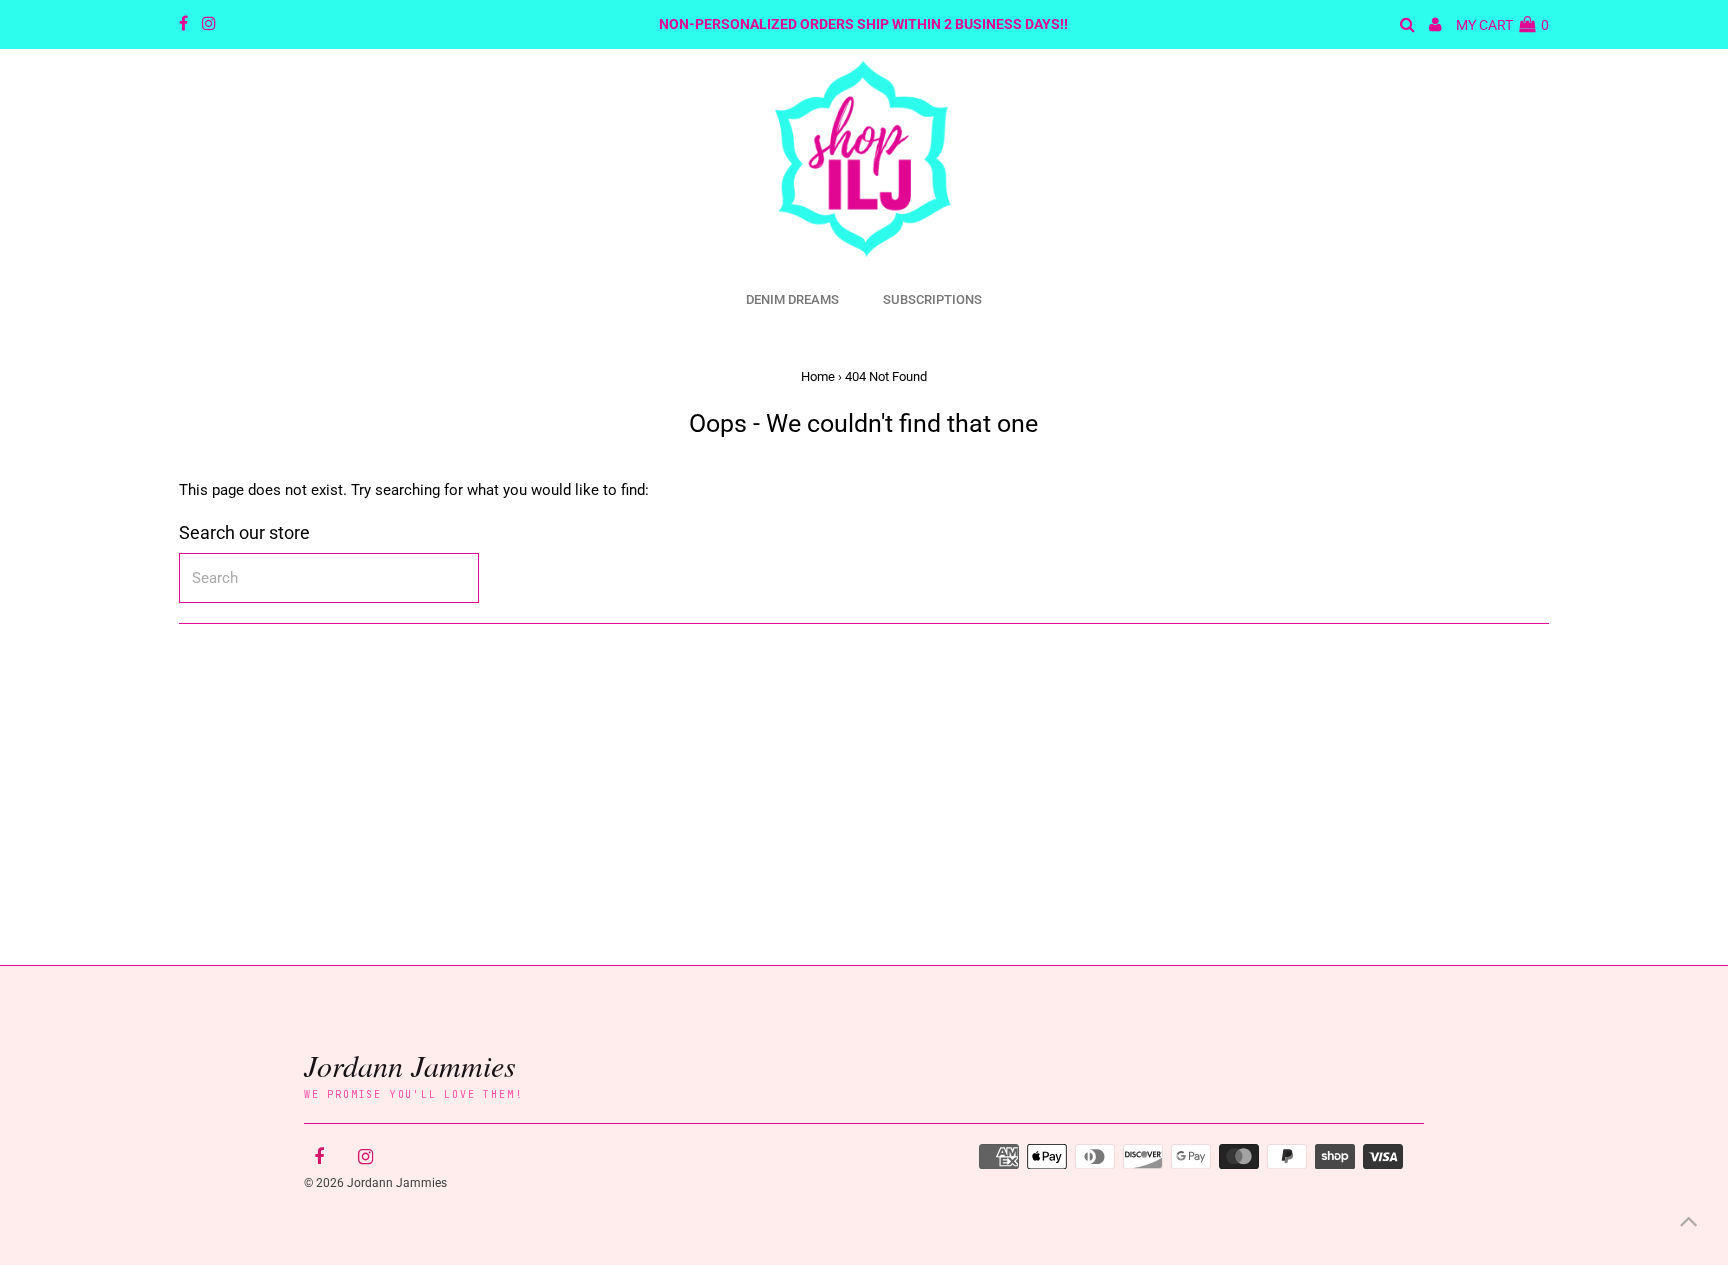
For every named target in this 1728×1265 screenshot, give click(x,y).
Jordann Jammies (410, 1065)
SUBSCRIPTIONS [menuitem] (932, 299)
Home (818, 376)
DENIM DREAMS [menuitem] (792, 299)
